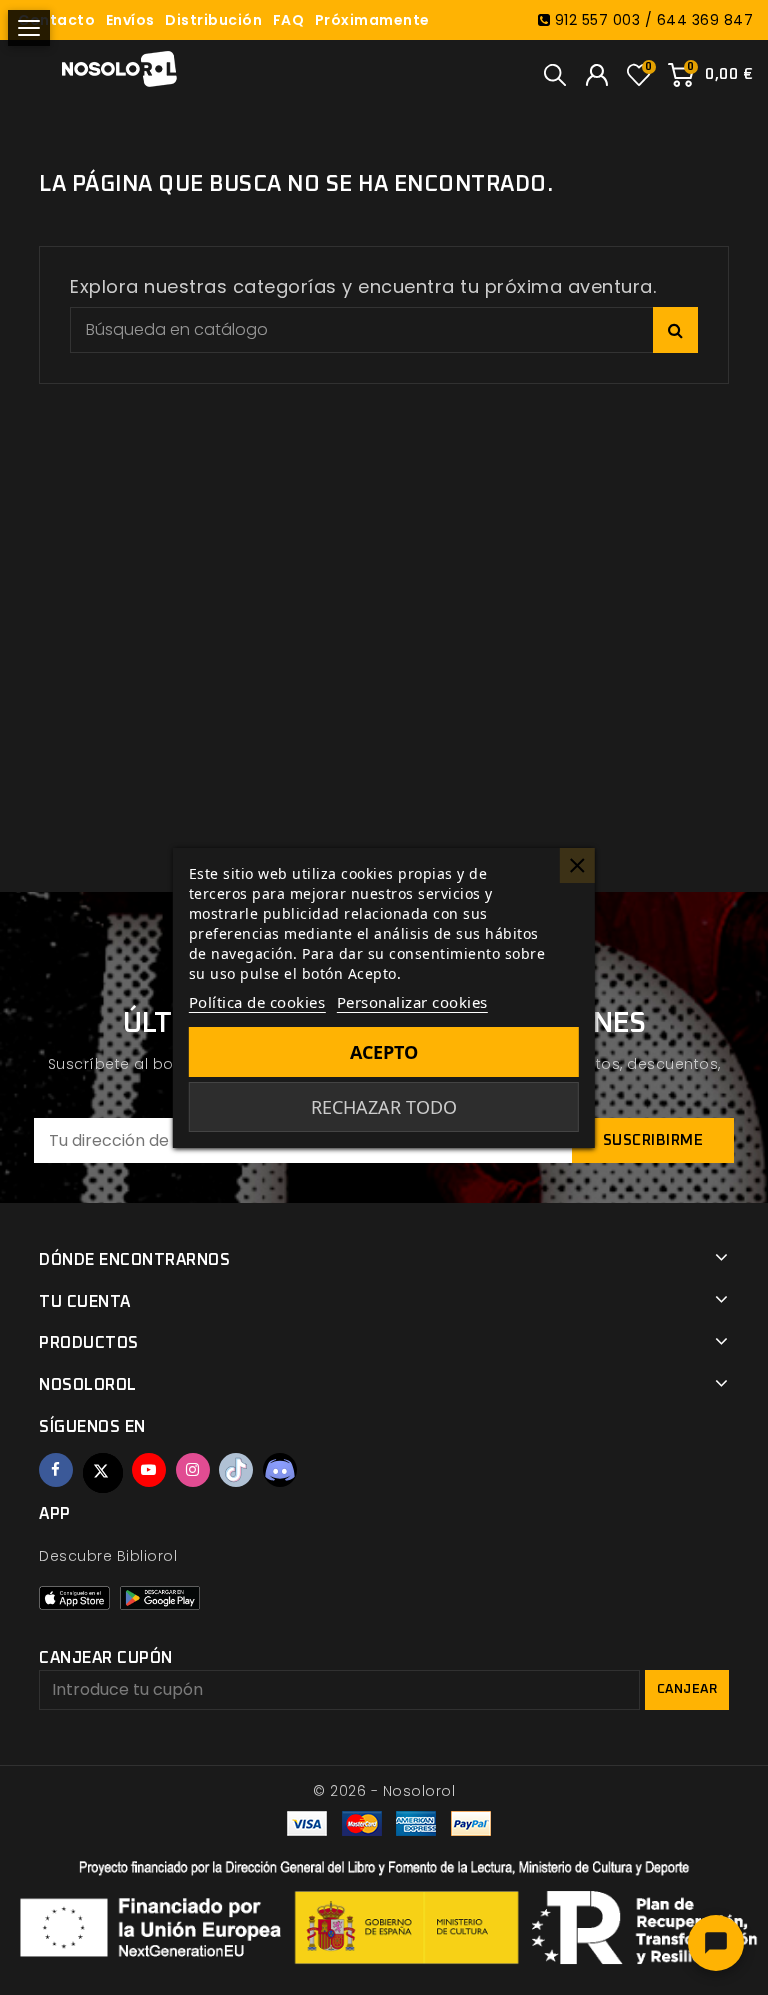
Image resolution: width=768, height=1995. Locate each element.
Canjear (687, 1689)
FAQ (289, 20)
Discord (280, 1470)
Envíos (130, 20)
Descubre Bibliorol (108, 1556)
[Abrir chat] (716, 1943)
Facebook (56, 1470)
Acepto (384, 1052)
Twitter (103, 1473)
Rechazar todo (384, 1107)
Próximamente (372, 20)
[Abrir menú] (29, 28)
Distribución (213, 20)
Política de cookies (257, 1002)
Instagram (193, 1470)
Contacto (56, 20)
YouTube (149, 1470)
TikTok (236, 1470)
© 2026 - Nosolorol (384, 1791)
